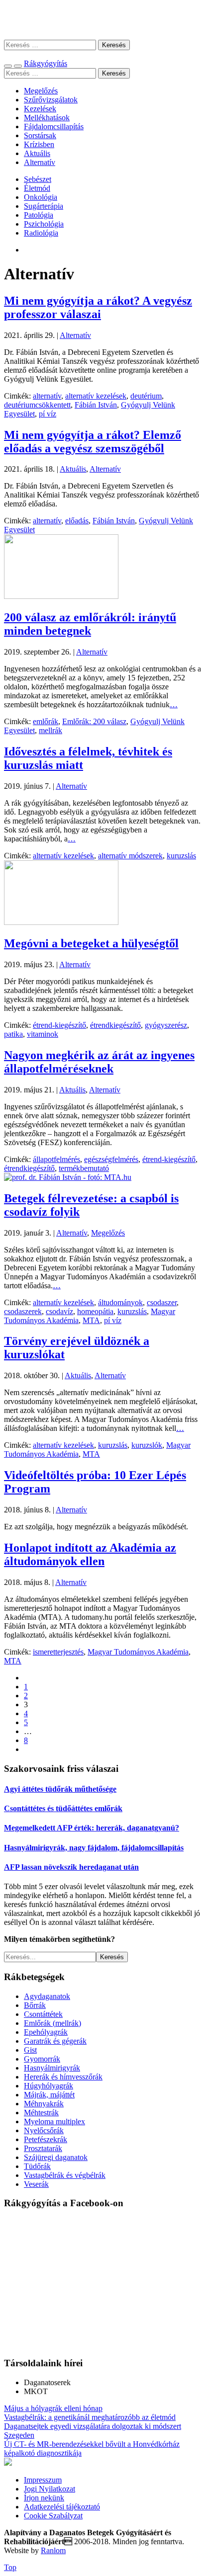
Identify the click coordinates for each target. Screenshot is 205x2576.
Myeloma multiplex (54, 2121)
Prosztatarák (43, 2148)
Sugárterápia (44, 206)
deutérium (146, 396)
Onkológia (41, 197)
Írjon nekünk (44, 2498)
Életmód (37, 188)
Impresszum (43, 2480)
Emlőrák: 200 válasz (94, 721)
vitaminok (43, 1034)
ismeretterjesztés (58, 1652)
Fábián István (96, 405)
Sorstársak (40, 135)
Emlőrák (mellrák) (52, 2023)
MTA (91, 1320)
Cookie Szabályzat (53, 2516)
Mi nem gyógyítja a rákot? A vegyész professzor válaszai (98, 307)
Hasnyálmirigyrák (52, 2068)
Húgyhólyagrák (49, 2086)
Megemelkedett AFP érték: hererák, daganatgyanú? (92, 1828)
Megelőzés (41, 91)
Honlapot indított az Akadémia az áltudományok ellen (90, 1554)
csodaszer (162, 1302)
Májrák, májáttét (49, 2095)
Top (10, 2567)
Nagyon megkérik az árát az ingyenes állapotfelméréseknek (99, 1062)
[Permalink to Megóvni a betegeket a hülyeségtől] (61, 922)
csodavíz (59, 1311)
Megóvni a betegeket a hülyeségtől (91, 943)
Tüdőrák (37, 2166)
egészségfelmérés (111, 1159)
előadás (77, 521)
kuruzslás (181, 856)
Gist (30, 2050)
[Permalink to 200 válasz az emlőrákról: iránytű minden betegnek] (61, 596)
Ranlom (53, 2550)
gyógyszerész (166, 1025)
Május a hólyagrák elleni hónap (53, 2408)
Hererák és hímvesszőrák (63, 2077)
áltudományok (120, 1302)
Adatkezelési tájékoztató (62, 2507)
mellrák (51, 730)
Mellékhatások (47, 118)
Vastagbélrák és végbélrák (65, 2175)
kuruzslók (147, 1445)
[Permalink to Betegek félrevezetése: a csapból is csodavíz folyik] (68, 1177)
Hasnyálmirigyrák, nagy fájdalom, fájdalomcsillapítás (94, 1848)
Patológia (39, 215)
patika (13, 1034)
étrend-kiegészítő (59, 1025)
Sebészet (38, 179)
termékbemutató (84, 1168)
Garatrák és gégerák (55, 2041)
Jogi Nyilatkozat (50, 2489)
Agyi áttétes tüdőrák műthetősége (60, 1789)
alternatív (47, 396)
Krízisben (39, 144)
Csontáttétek (43, 2014)
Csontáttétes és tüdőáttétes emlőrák (63, 1808)
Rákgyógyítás (102, 20)
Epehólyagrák (46, 2032)
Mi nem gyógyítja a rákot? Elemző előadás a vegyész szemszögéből (93, 442)
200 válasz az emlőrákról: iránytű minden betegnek (90, 624)
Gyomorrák (42, 2059)
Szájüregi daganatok (56, 2157)
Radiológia (41, 233)
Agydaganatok (47, 1996)
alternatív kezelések (96, 396)
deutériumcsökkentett (37, 405)
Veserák (36, 2184)
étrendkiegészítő (115, 1025)
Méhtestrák (41, 2113)
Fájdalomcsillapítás (54, 126)
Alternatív (40, 162)
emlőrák (46, 721)
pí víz (48, 414)
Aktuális (37, 153)
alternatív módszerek (130, 856)
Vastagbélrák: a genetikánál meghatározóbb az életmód (90, 2417)
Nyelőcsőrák (44, 2130)
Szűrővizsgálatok (51, 100)
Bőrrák (35, 2005)
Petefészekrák (46, 2139)
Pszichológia (44, 224)
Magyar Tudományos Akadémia (138, 1652)
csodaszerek (23, 1311)
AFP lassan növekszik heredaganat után (71, 1867)
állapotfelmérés (56, 1159)
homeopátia (95, 1311)
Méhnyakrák (44, 2104)
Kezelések (40, 109)
